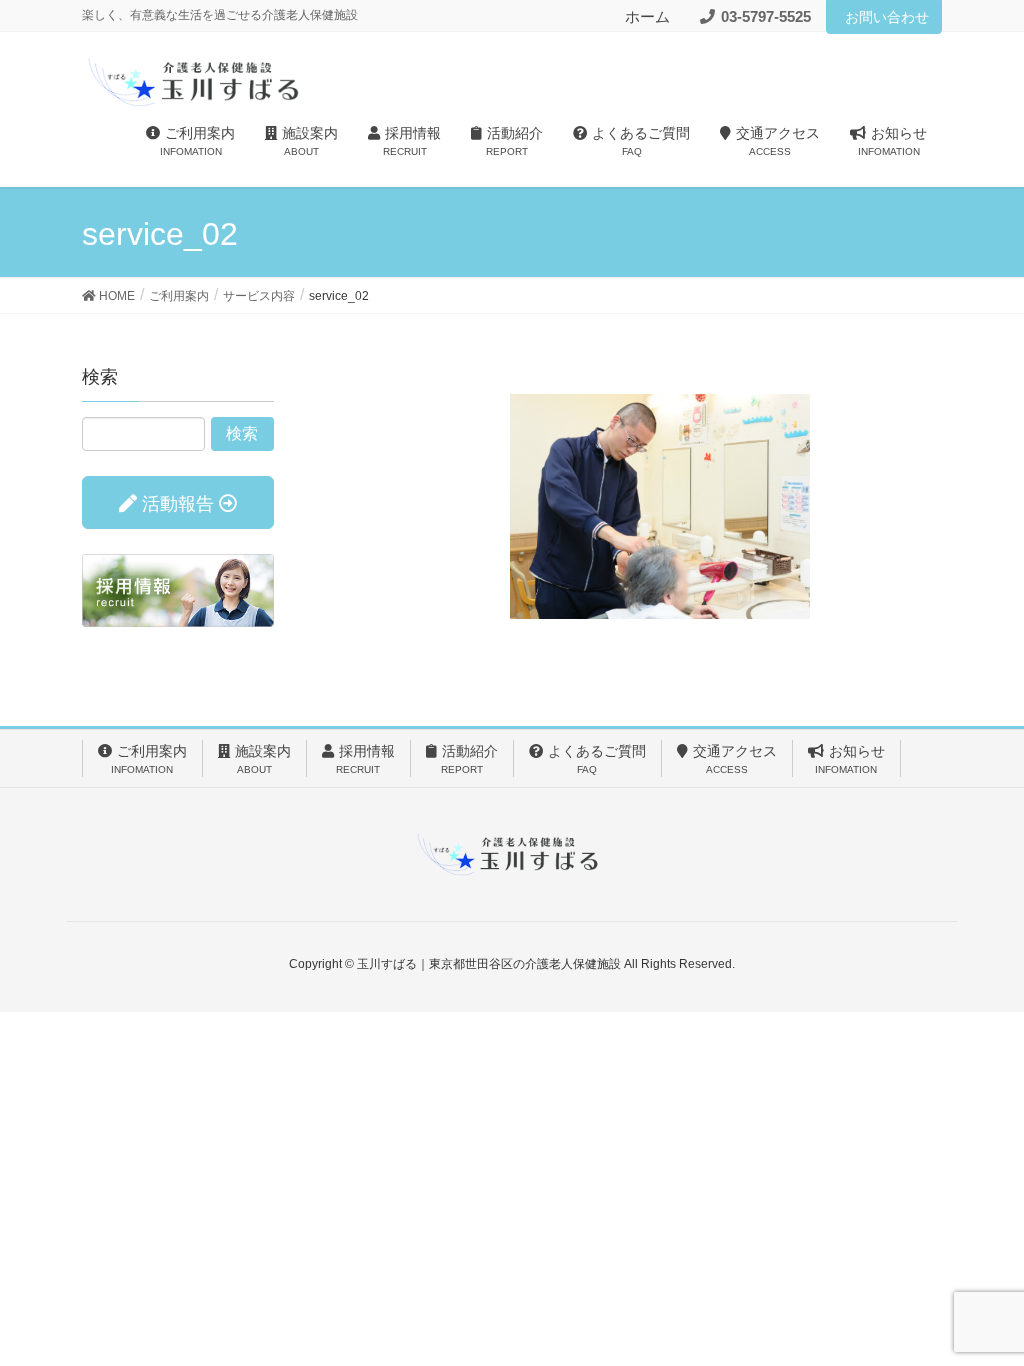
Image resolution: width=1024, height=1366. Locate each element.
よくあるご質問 (597, 759)
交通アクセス (735, 759)
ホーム (647, 16)
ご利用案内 (149, 759)
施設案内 (263, 759)
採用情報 (365, 759)
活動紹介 (469, 759)
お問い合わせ (887, 17)
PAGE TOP (980, 1307)
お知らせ (850, 759)
